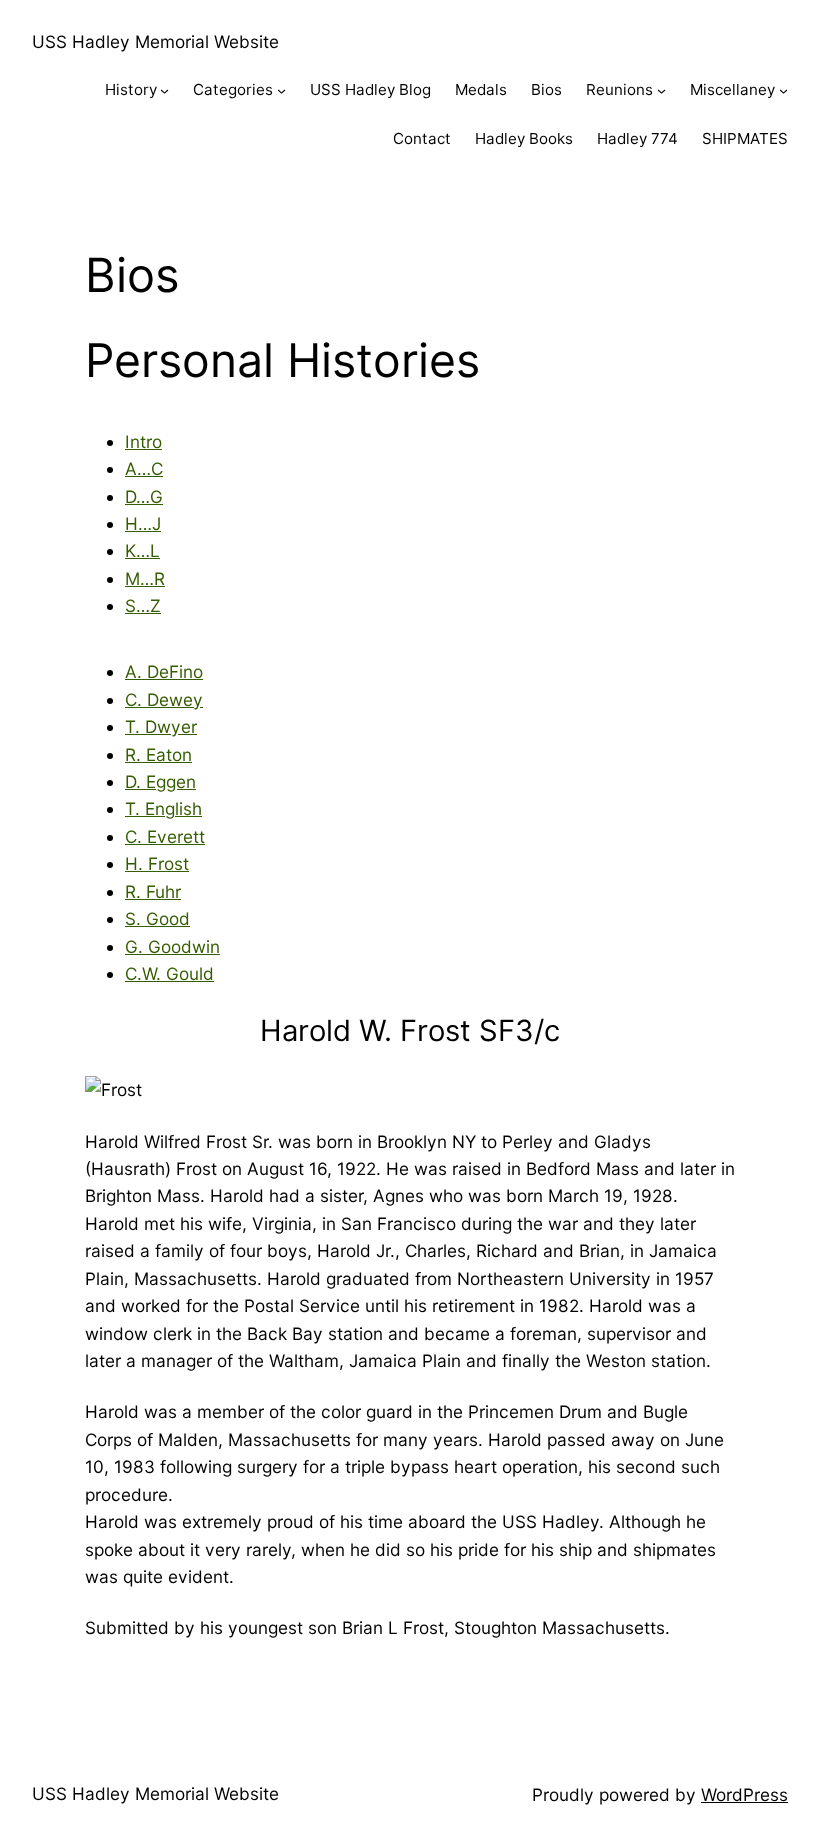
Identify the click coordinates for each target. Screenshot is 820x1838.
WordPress (744, 1794)
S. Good (157, 918)
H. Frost (157, 863)
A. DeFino (164, 671)
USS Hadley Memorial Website (155, 41)
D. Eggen (160, 781)
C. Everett (165, 836)
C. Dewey (164, 699)
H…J (143, 523)
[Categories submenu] (281, 90)
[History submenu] (164, 90)
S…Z (143, 605)
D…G (144, 496)
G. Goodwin (172, 946)
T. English (163, 808)
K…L (142, 550)
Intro (143, 441)
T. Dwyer (161, 726)
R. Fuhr (153, 891)
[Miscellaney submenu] (783, 90)
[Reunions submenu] (661, 90)
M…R (145, 578)
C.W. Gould (169, 973)
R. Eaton (158, 754)
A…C (144, 468)
